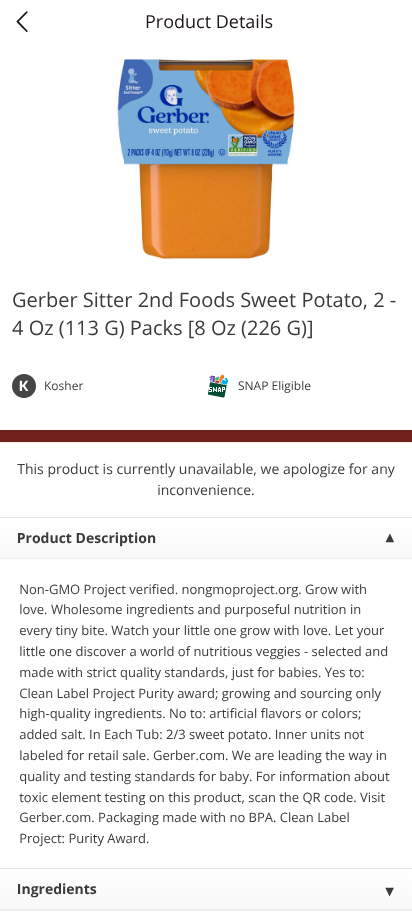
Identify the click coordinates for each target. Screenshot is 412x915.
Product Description (86, 538)
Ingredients (57, 889)
